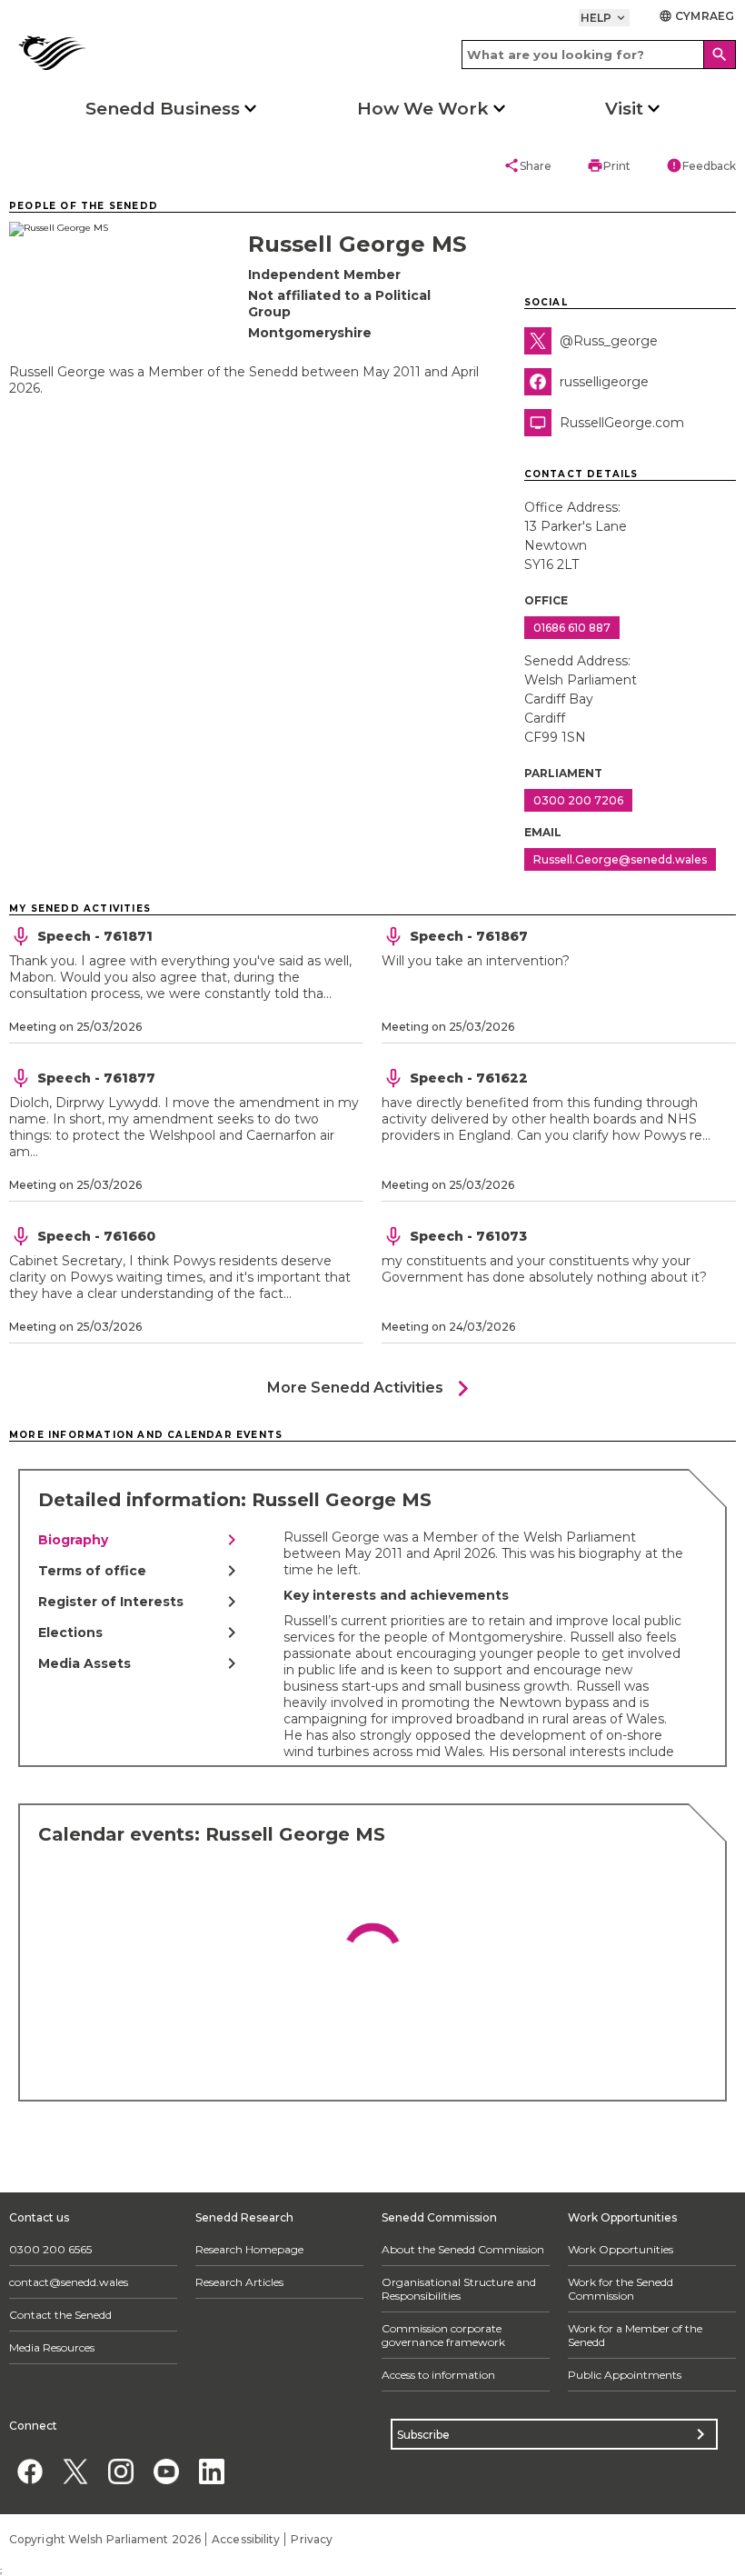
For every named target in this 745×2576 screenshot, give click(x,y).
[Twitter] (75, 2471)
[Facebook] (30, 2471)
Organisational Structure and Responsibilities (459, 2289)
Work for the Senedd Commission (621, 2289)
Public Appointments (625, 2375)
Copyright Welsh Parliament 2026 (105, 2539)
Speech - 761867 (469, 936)
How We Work (423, 109)
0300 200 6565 (50, 2249)
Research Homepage (249, 2249)
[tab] (140, 1540)
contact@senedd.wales (69, 2282)
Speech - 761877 (96, 1078)
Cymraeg (696, 16)
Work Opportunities (621, 2249)
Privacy (312, 2539)
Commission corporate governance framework (443, 2335)
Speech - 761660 (96, 1236)
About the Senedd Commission (463, 2249)
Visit (624, 109)
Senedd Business (163, 109)
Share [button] (527, 165)
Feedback (701, 165)
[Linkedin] (211, 2471)
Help (605, 18)
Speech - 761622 (469, 1078)
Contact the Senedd (60, 2315)
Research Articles (239, 2282)
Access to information (438, 2375)
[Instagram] (120, 2471)
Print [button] (609, 165)
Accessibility (246, 2539)
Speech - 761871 (95, 936)
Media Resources (52, 2347)
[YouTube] (166, 2471)
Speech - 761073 (468, 1236)
